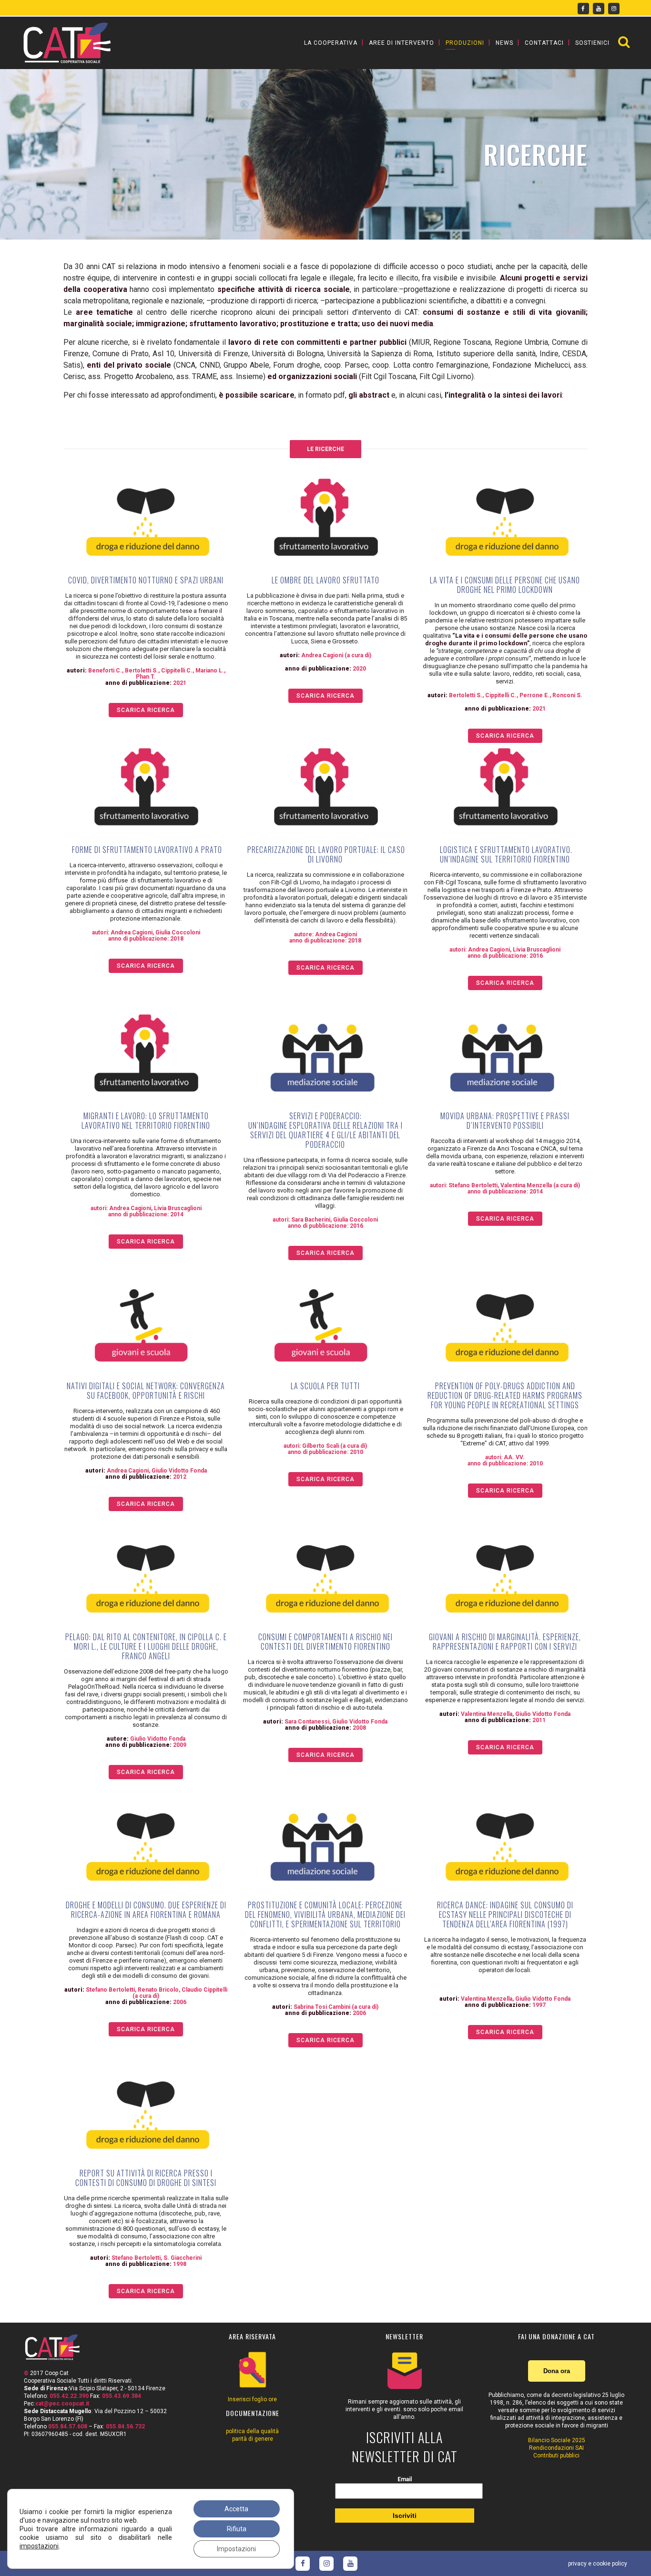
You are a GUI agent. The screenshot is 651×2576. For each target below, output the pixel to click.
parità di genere (253, 2439)
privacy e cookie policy (598, 2564)
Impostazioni (236, 2549)
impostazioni (39, 2546)
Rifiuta (237, 2529)
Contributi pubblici (556, 2456)
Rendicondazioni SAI (556, 2448)
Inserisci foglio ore (252, 2399)
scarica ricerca (146, 710)
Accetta (236, 2509)
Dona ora (557, 2371)
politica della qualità (252, 2431)
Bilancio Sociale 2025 (557, 2440)
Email (405, 2479)
